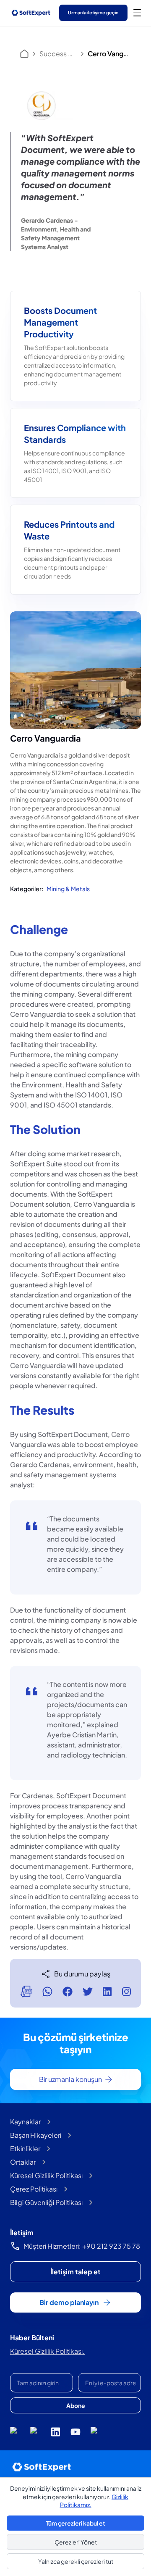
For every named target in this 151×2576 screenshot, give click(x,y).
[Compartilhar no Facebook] (68, 1992)
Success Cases (58, 54)
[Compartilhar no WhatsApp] (47, 1992)
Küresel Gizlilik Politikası (46, 2175)
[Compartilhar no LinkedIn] (107, 1992)
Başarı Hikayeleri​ (36, 2135)
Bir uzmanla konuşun (70, 2079)
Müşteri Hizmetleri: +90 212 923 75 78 (82, 2246)
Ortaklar (23, 2162)
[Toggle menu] (137, 13)
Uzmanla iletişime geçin (93, 12)
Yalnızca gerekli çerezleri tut (76, 2561)
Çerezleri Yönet (76, 2542)
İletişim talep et (75, 2272)
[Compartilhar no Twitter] (88, 1992)
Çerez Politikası (34, 2189)
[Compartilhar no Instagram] (126, 1992)
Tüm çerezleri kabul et (75, 2523)
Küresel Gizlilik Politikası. (47, 2351)
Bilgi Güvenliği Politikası (46, 2202)
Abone (76, 2405)
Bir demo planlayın (69, 2302)
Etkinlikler (25, 2148)
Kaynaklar (25, 2122)
